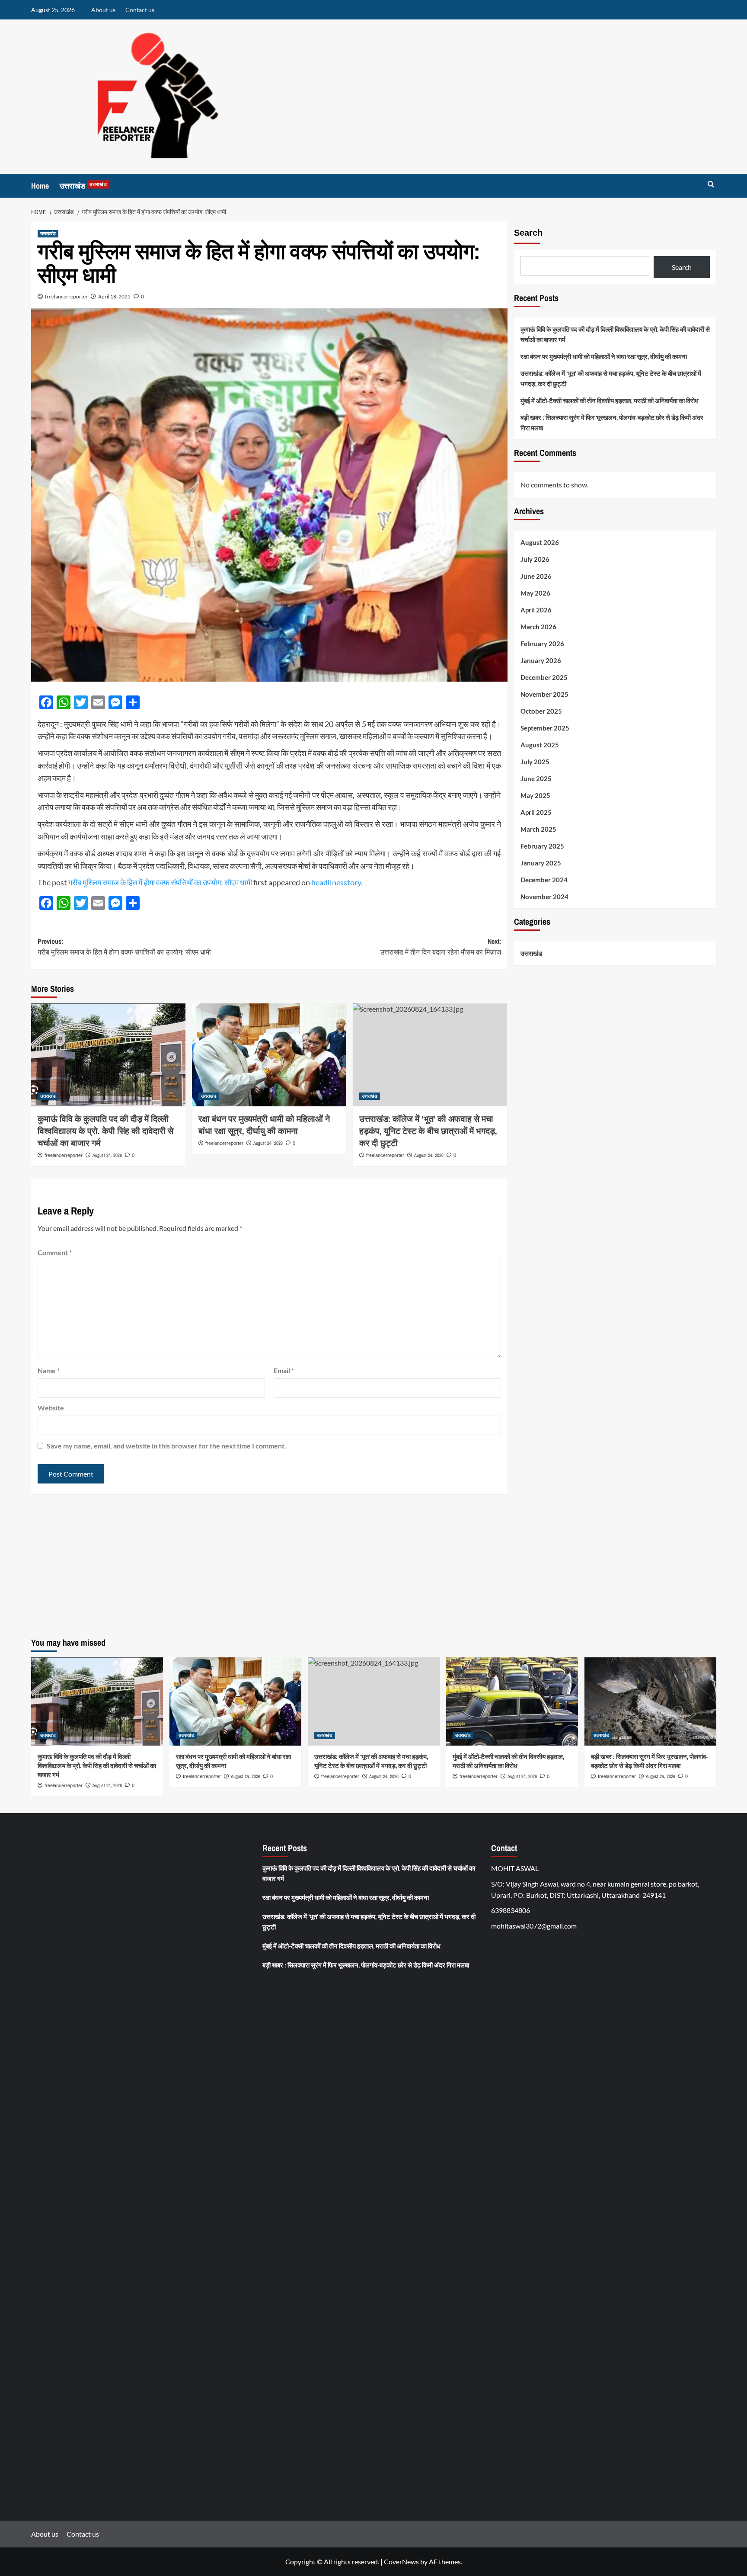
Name (49, 1370)
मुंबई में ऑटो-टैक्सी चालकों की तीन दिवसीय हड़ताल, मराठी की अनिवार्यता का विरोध (610, 400)
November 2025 (544, 694)
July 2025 (535, 762)
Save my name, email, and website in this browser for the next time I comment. (166, 1446)
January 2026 (541, 660)
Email (284, 1370)
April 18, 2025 (114, 296)
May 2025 (535, 795)
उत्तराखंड (83, 186)
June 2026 (536, 576)
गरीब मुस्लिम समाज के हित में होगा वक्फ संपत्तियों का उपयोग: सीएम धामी (160, 882)
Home (40, 186)
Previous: (124, 947)
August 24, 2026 (107, 1155)
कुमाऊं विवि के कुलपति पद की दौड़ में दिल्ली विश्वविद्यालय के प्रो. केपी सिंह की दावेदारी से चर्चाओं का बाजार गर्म (105, 1131)
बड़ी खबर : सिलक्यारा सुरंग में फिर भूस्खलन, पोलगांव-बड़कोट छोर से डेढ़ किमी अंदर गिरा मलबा (612, 423)
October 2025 (541, 711)
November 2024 (544, 897)
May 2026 (535, 593)
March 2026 (538, 627)
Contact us (140, 10)
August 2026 (540, 542)
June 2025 (536, 779)
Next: (441, 947)
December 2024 (544, 880)
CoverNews (401, 2562)
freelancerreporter (66, 296)
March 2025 (538, 829)
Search (528, 233)
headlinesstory (336, 882)
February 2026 (542, 644)
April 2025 (536, 812)
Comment (55, 1252)
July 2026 (535, 559)
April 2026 (536, 610)
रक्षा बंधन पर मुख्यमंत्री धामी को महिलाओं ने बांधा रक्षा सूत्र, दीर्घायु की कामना (264, 1125)
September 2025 (545, 728)
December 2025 (544, 677)
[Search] (711, 184)
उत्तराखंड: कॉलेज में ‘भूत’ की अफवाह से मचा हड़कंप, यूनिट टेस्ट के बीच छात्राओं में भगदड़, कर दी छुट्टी (611, 378)
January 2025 (541, 863)
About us (103, 10)
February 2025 (542, 846)
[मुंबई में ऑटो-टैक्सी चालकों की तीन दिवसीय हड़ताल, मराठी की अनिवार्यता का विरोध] (512, 1701)
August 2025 (540, 745)
